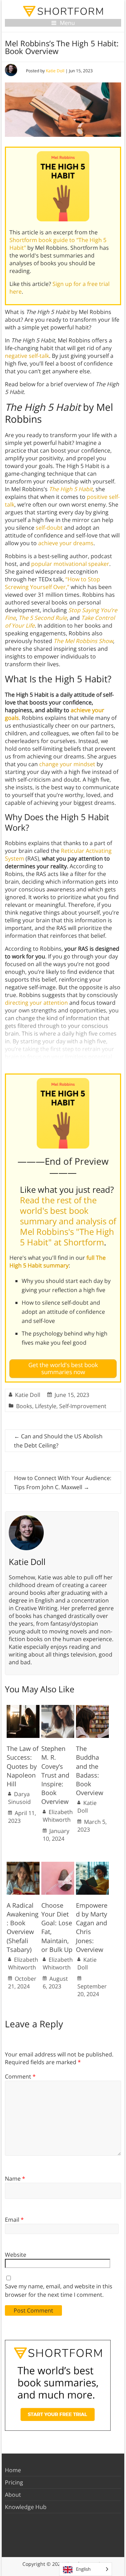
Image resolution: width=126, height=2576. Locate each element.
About (13, 2495)
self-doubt (49, 528)
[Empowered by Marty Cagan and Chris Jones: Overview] (92, 1865)
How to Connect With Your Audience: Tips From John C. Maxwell (63, 1483)
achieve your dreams (66, 543)
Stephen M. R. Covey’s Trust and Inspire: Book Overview (55, 1775)
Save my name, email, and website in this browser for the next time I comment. (59, 2290)
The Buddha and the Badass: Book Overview (90, 1771)
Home (13, 2470)
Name (15, 2179)
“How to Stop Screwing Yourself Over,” (52, 583)
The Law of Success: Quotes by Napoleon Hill (23, 1766)
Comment (20, 2076)
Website (16, 2255)
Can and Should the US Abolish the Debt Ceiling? (58, 1441)
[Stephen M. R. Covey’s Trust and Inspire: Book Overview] (58, 1708)
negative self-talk (27, 356)
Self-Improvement (83, 1406)
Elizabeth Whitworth (58, 1816)
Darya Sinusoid (19, 1798)
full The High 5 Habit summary (58, 1262)
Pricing (14, 2482)
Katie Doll (55, 71)
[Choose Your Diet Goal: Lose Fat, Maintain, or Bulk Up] (58, 1865)
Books (24, 1406)
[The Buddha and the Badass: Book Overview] (92, 1708)
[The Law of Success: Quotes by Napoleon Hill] (23, 1708)
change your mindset (67, 764)
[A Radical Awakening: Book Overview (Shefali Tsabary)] (23, 1865)
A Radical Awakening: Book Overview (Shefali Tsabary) (23, 1927)
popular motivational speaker (70, 564)
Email (14, 2220)
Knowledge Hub (26, 2507)
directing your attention (36, 1003)
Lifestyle (46, 1406)
